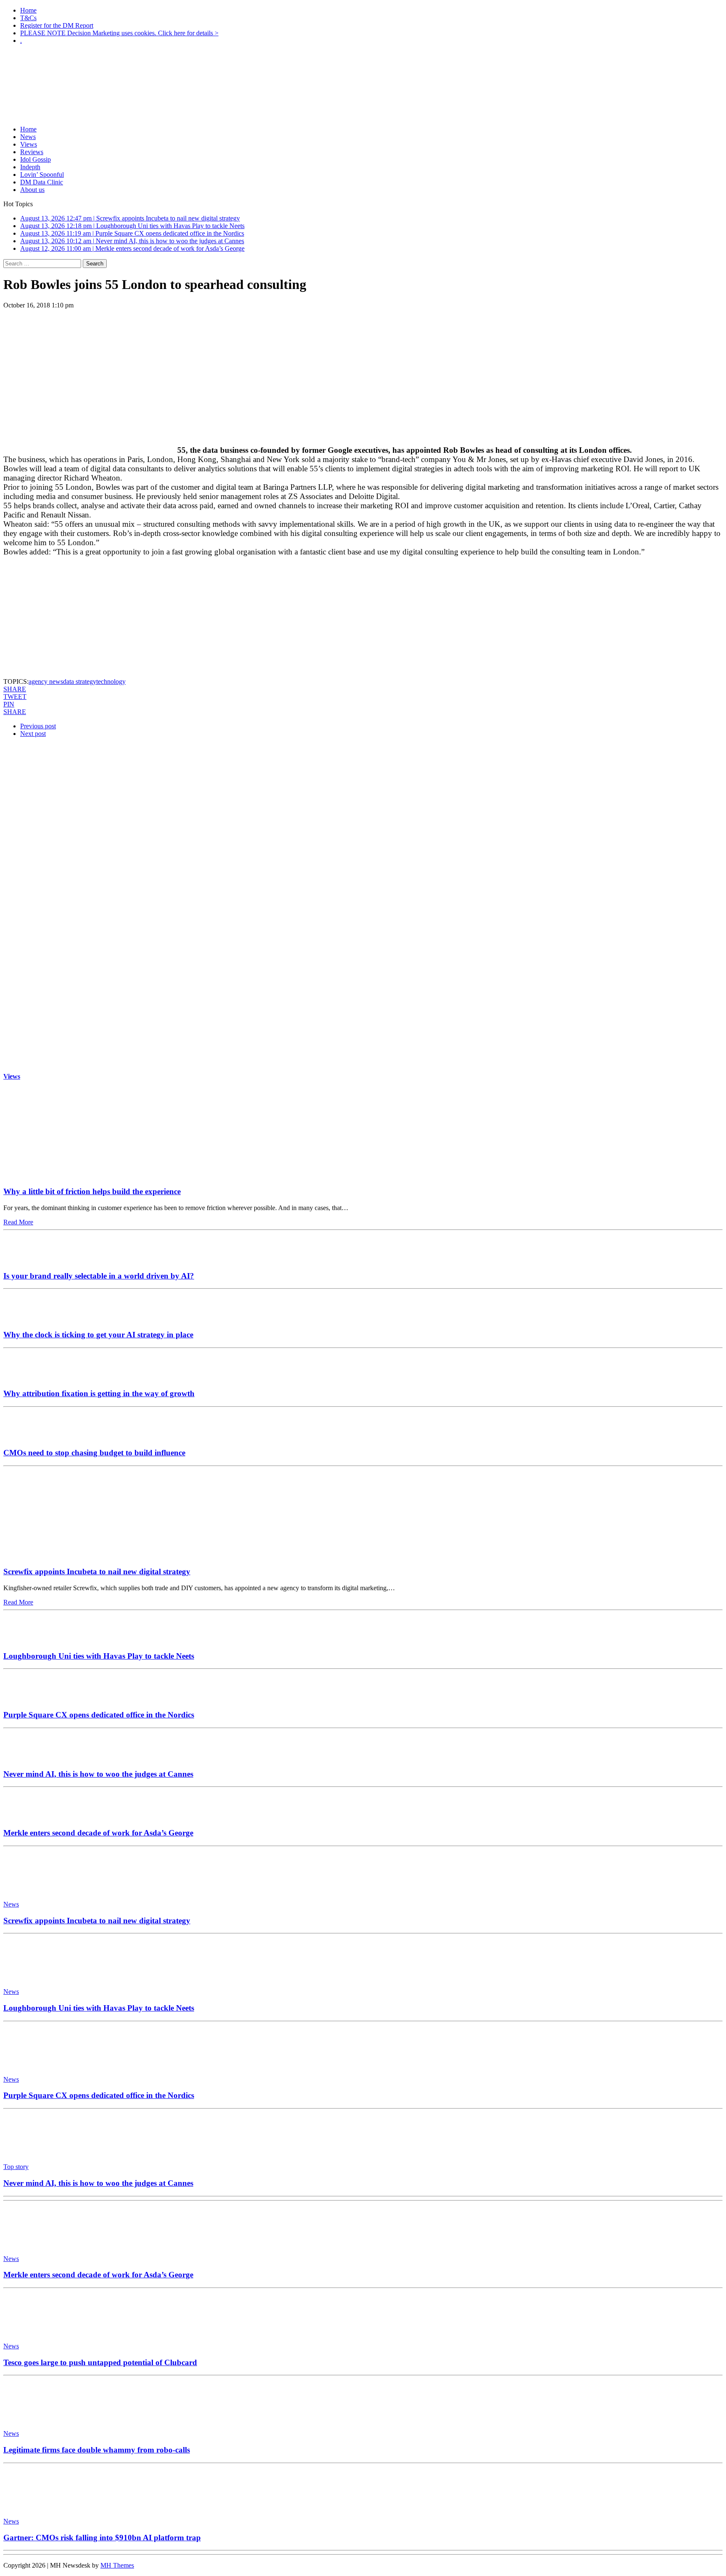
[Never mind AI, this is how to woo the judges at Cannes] (29, 1758)
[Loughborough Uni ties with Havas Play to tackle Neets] (29, 1640)
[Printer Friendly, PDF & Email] (27, 609)
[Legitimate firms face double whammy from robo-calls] (41, 2419)
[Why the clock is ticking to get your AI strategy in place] (29, 1318)
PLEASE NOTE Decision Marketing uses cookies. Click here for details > (119, 33)
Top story (16, 2167)
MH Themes (117, 2565)
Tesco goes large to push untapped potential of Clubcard (100, 2362)
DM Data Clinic (42, 182)
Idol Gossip (36, 159)
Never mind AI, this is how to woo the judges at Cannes (98, 1774)
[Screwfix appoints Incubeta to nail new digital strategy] (82, 1556)
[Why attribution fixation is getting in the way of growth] (29, 1377)
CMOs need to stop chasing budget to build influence (94, 1453)
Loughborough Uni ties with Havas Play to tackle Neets (99, 1656)
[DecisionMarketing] (363, 65)
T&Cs (28, 18)
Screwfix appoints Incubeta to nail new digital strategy (97, 1572)
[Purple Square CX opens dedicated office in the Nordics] (29, 1698)
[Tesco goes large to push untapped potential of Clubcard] (41, 2332)
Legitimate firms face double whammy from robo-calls (97, 2450)
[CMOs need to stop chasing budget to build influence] (29, 1436)
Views (29, 144)
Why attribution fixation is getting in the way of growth (99, 1393)
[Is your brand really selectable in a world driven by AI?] (29, 1259)
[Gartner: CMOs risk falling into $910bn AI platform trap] (41, 2507)
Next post (33, 734)
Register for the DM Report (57, 25)
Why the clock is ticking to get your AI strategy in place (98, 1335)
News (28, 137)
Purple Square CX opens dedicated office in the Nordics (99, 1715)
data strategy (80, 681)
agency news (46, 681)
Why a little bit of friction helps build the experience (92, 1191)
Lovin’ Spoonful (42, 175)
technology (111, 681)
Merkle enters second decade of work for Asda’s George (98, 1833)
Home (28, 10)
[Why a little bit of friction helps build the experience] (82, 1175)
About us (32, 190)
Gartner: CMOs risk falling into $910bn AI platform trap (102, 2538)
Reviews (32, 152)
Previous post (38, 726)
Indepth (30, 167)
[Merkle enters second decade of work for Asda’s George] (29, 1816)
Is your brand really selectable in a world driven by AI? (99, 1276)
